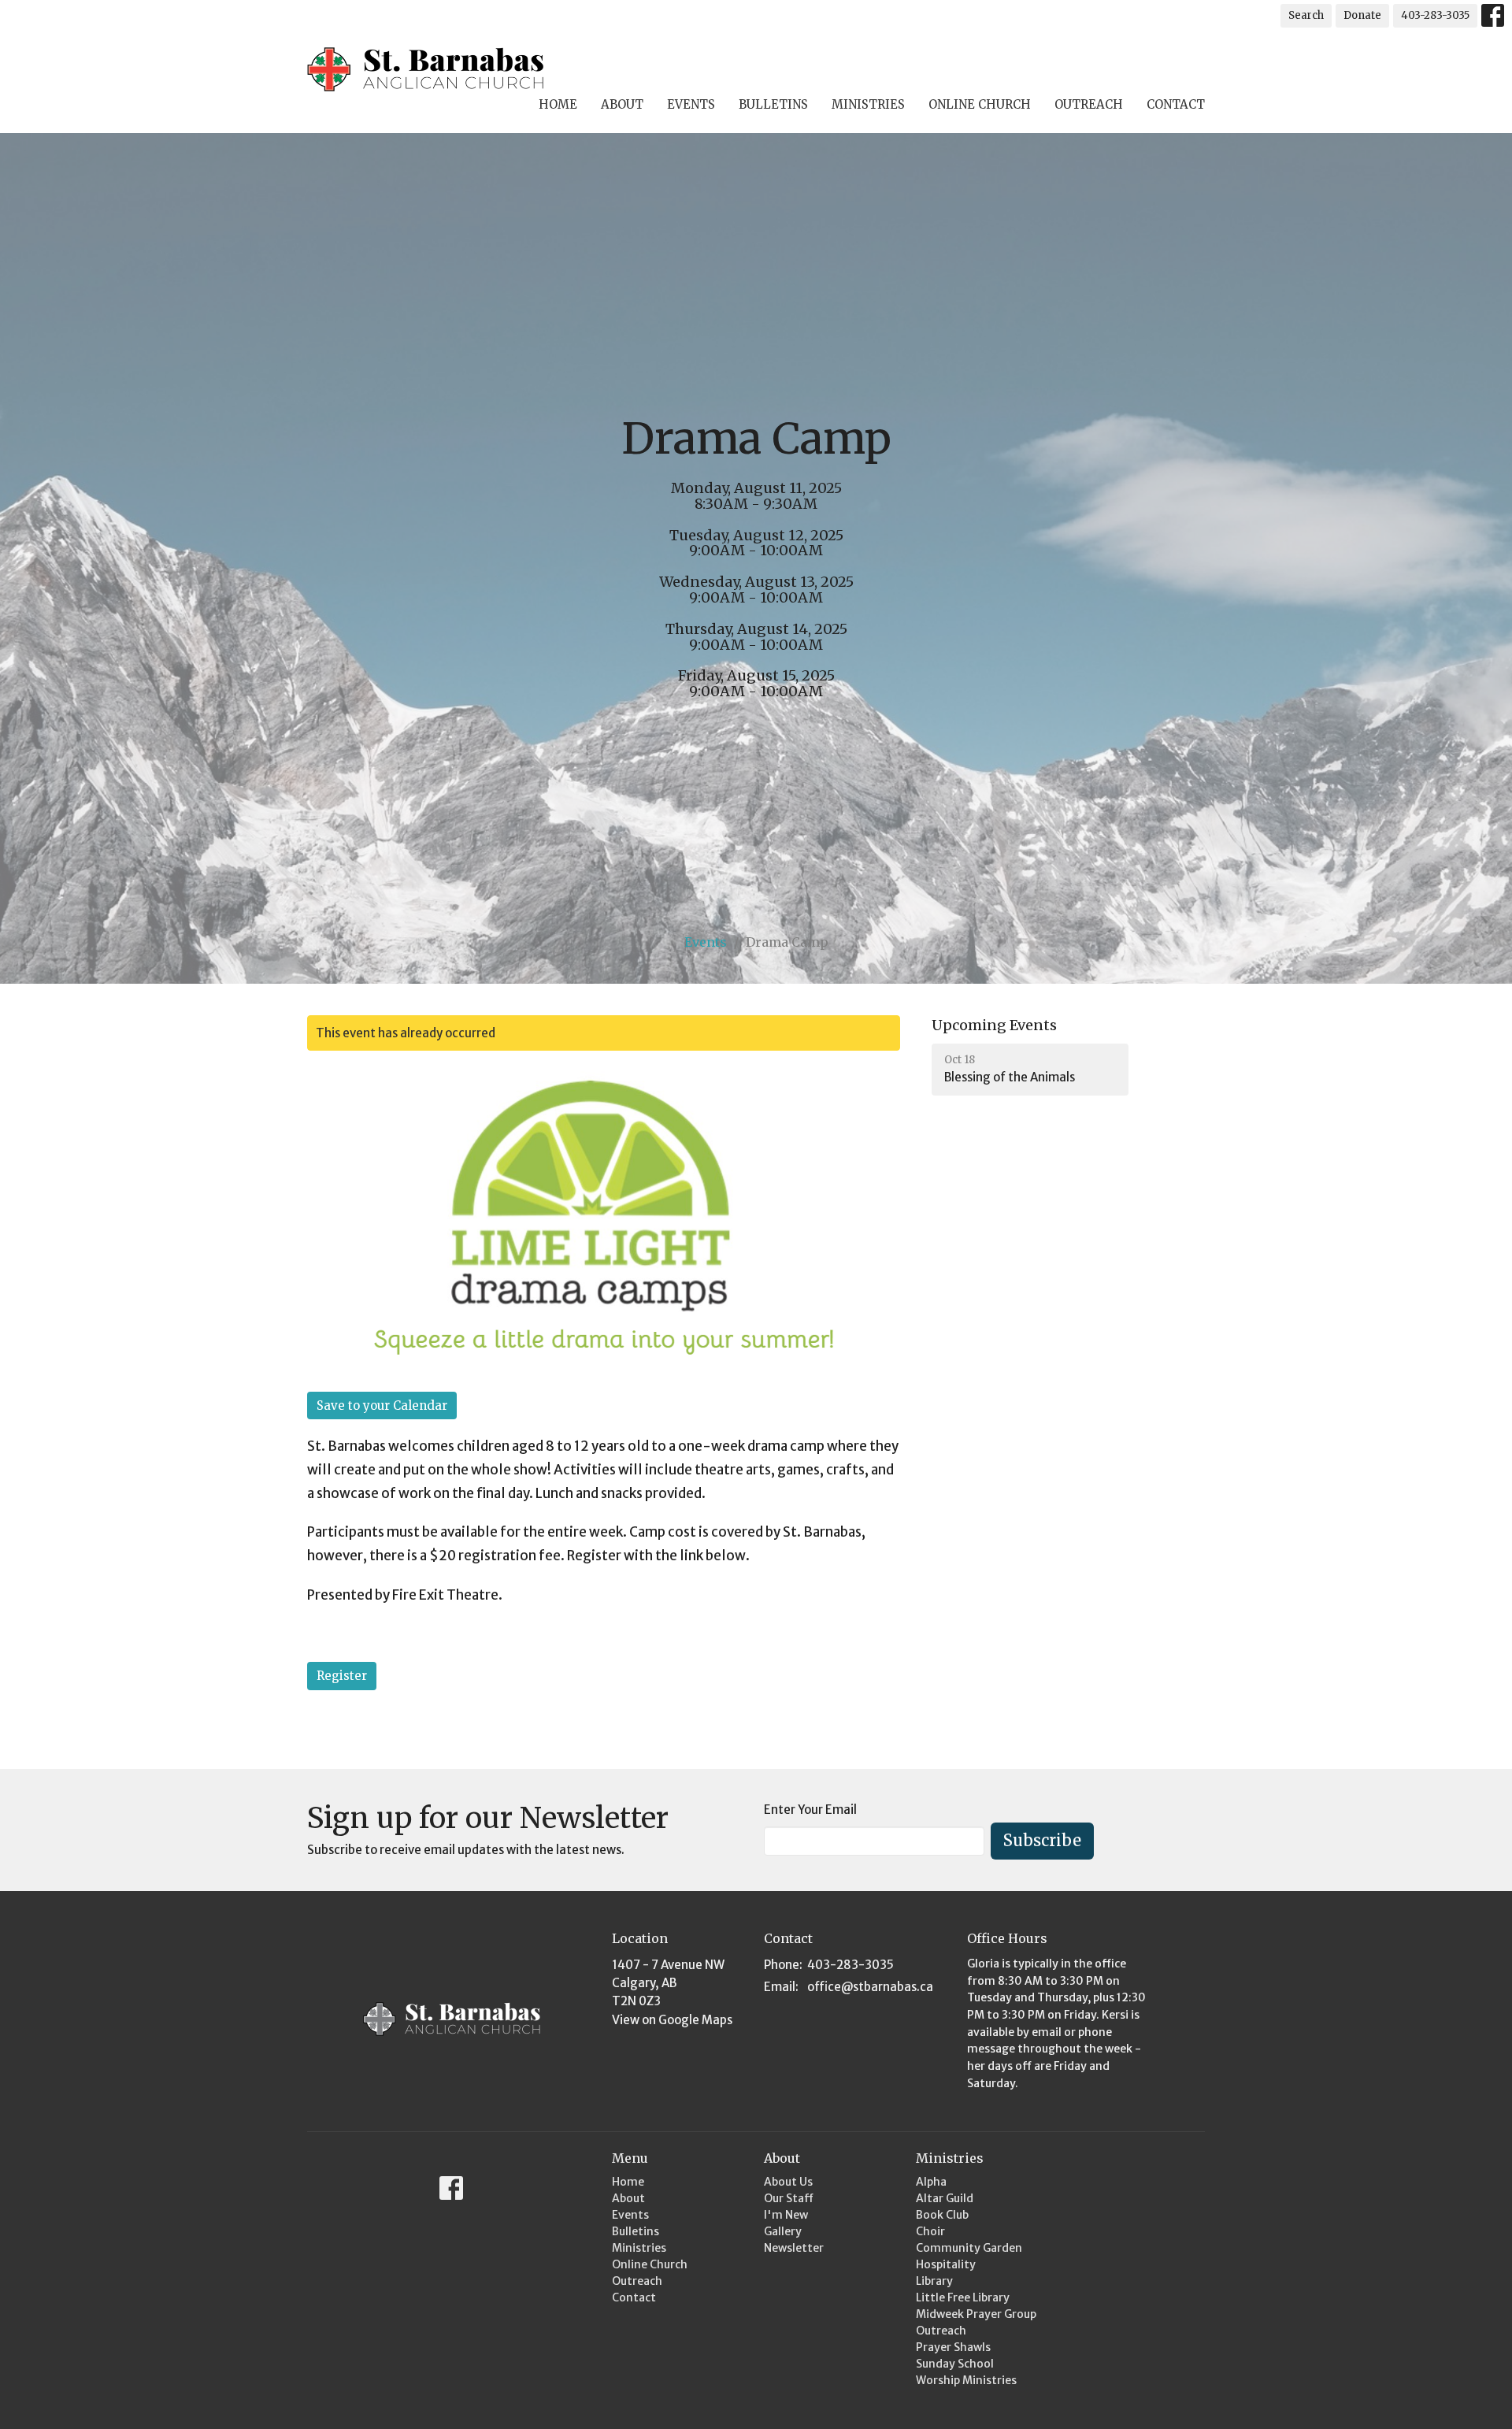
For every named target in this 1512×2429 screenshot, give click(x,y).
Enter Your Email (810, 1810)
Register (342, 1676)
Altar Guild (945, 2198)
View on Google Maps (672, 2020)
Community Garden (969, 2248)
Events (691, 104)
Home (558, 104)
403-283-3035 (1435, 15)
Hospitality (946, 2264)
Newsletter (794, 2248)
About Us (788, 2182)
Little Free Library (963, 2297)
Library (934, 2281)
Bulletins (773, 104)
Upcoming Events (994, 1025)
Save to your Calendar (382, 1405)
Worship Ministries (966, 2380)
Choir (930, 2231)
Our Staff (789, 2198)
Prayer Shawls (953, 2347)
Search (1306, 15)
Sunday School (955, 2364)
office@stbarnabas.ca (870, 1987)
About (622, 104)
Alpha (931, 2182)
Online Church (980, 104)
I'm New (786, 2215)
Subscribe (1042, 1840)
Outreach (1089, 104)
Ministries (868, 104)
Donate (1362, 15)
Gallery (783, 2231)
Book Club (942, 2215)
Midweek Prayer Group (976, 2314)
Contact (1176, 104)
